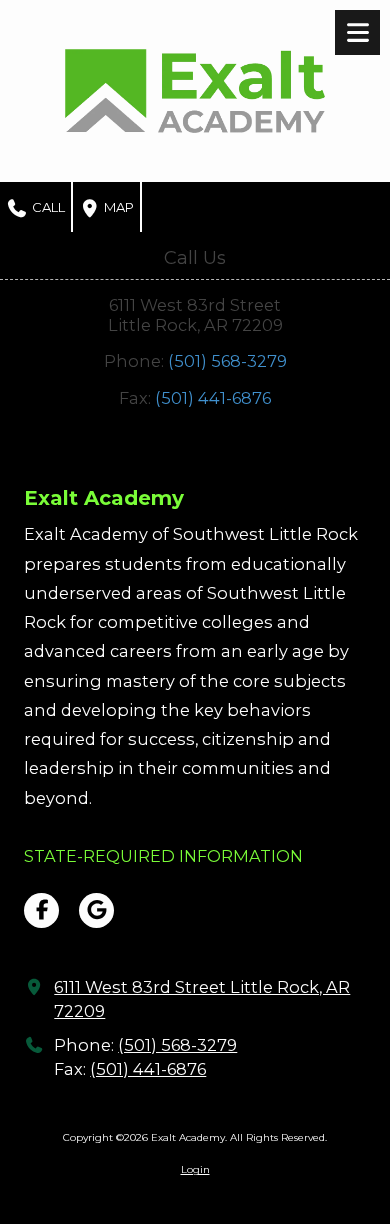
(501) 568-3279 (227, 361)
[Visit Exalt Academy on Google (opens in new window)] (96, 910)
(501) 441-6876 (213, 398)
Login (195, 1169)
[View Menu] (357, 32)
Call (47, 207)
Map (117, 207)
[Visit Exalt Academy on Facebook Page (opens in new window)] (41, 910)
